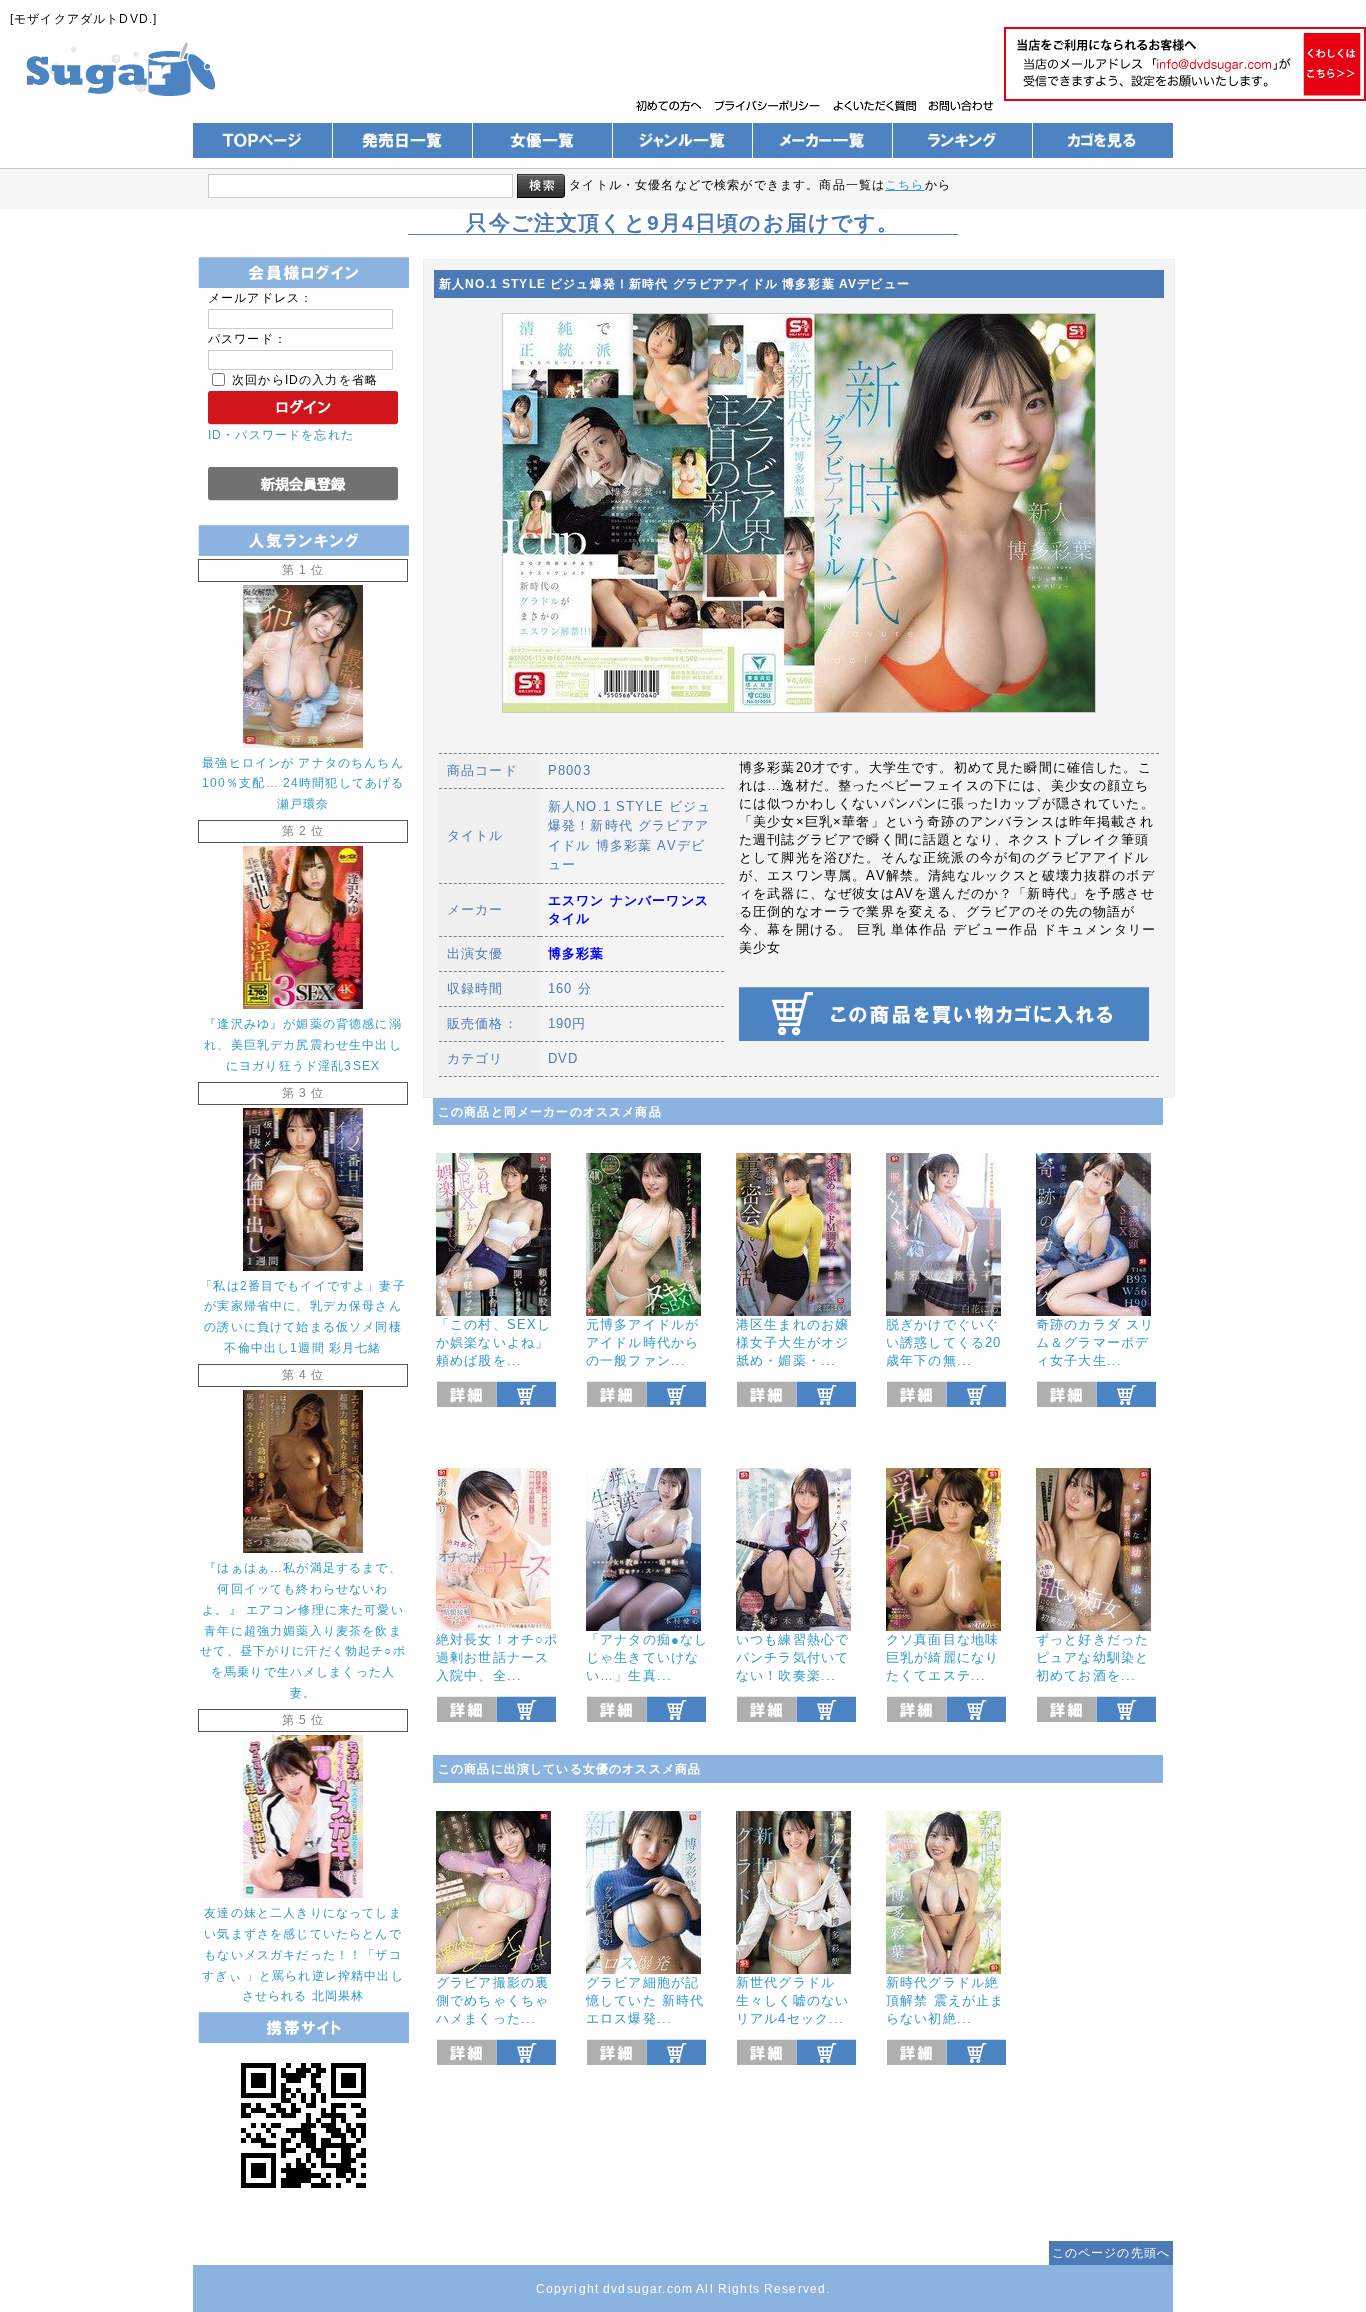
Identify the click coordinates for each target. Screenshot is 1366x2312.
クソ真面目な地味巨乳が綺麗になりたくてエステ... (942, 1657)
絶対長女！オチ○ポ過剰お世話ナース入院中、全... (497, 1657)
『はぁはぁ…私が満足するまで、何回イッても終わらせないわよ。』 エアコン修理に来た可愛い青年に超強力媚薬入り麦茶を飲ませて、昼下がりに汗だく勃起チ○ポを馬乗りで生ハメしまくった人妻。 (303, 1630)
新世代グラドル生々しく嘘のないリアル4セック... (792, 2000)
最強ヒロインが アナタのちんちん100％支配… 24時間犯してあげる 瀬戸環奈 (303, 783)
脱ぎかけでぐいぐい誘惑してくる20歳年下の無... (943, 1342)
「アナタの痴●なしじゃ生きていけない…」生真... (647, 1657)
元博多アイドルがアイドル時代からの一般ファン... (642, 1342)
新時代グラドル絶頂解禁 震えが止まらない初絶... (945, 2000)
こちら (904, 184)
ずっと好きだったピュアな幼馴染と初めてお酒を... (1092, 1657)
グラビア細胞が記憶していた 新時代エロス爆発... (645, 2000)
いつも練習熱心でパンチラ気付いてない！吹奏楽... (792, 1657)
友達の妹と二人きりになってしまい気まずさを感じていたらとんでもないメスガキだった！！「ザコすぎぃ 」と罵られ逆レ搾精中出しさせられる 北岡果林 (303, 1954)
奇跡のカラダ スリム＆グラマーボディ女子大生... (1095, 1342)
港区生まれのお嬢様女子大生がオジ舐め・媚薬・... (792, 1342)
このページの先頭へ (1111, 2252)
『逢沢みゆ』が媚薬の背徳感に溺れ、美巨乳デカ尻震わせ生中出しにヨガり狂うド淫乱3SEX (302, 1044)
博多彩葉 (576, 953)
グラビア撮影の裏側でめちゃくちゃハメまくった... (492, 2000)
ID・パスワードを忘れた (281, 434)
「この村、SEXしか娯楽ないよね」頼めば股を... (493, 1342)
